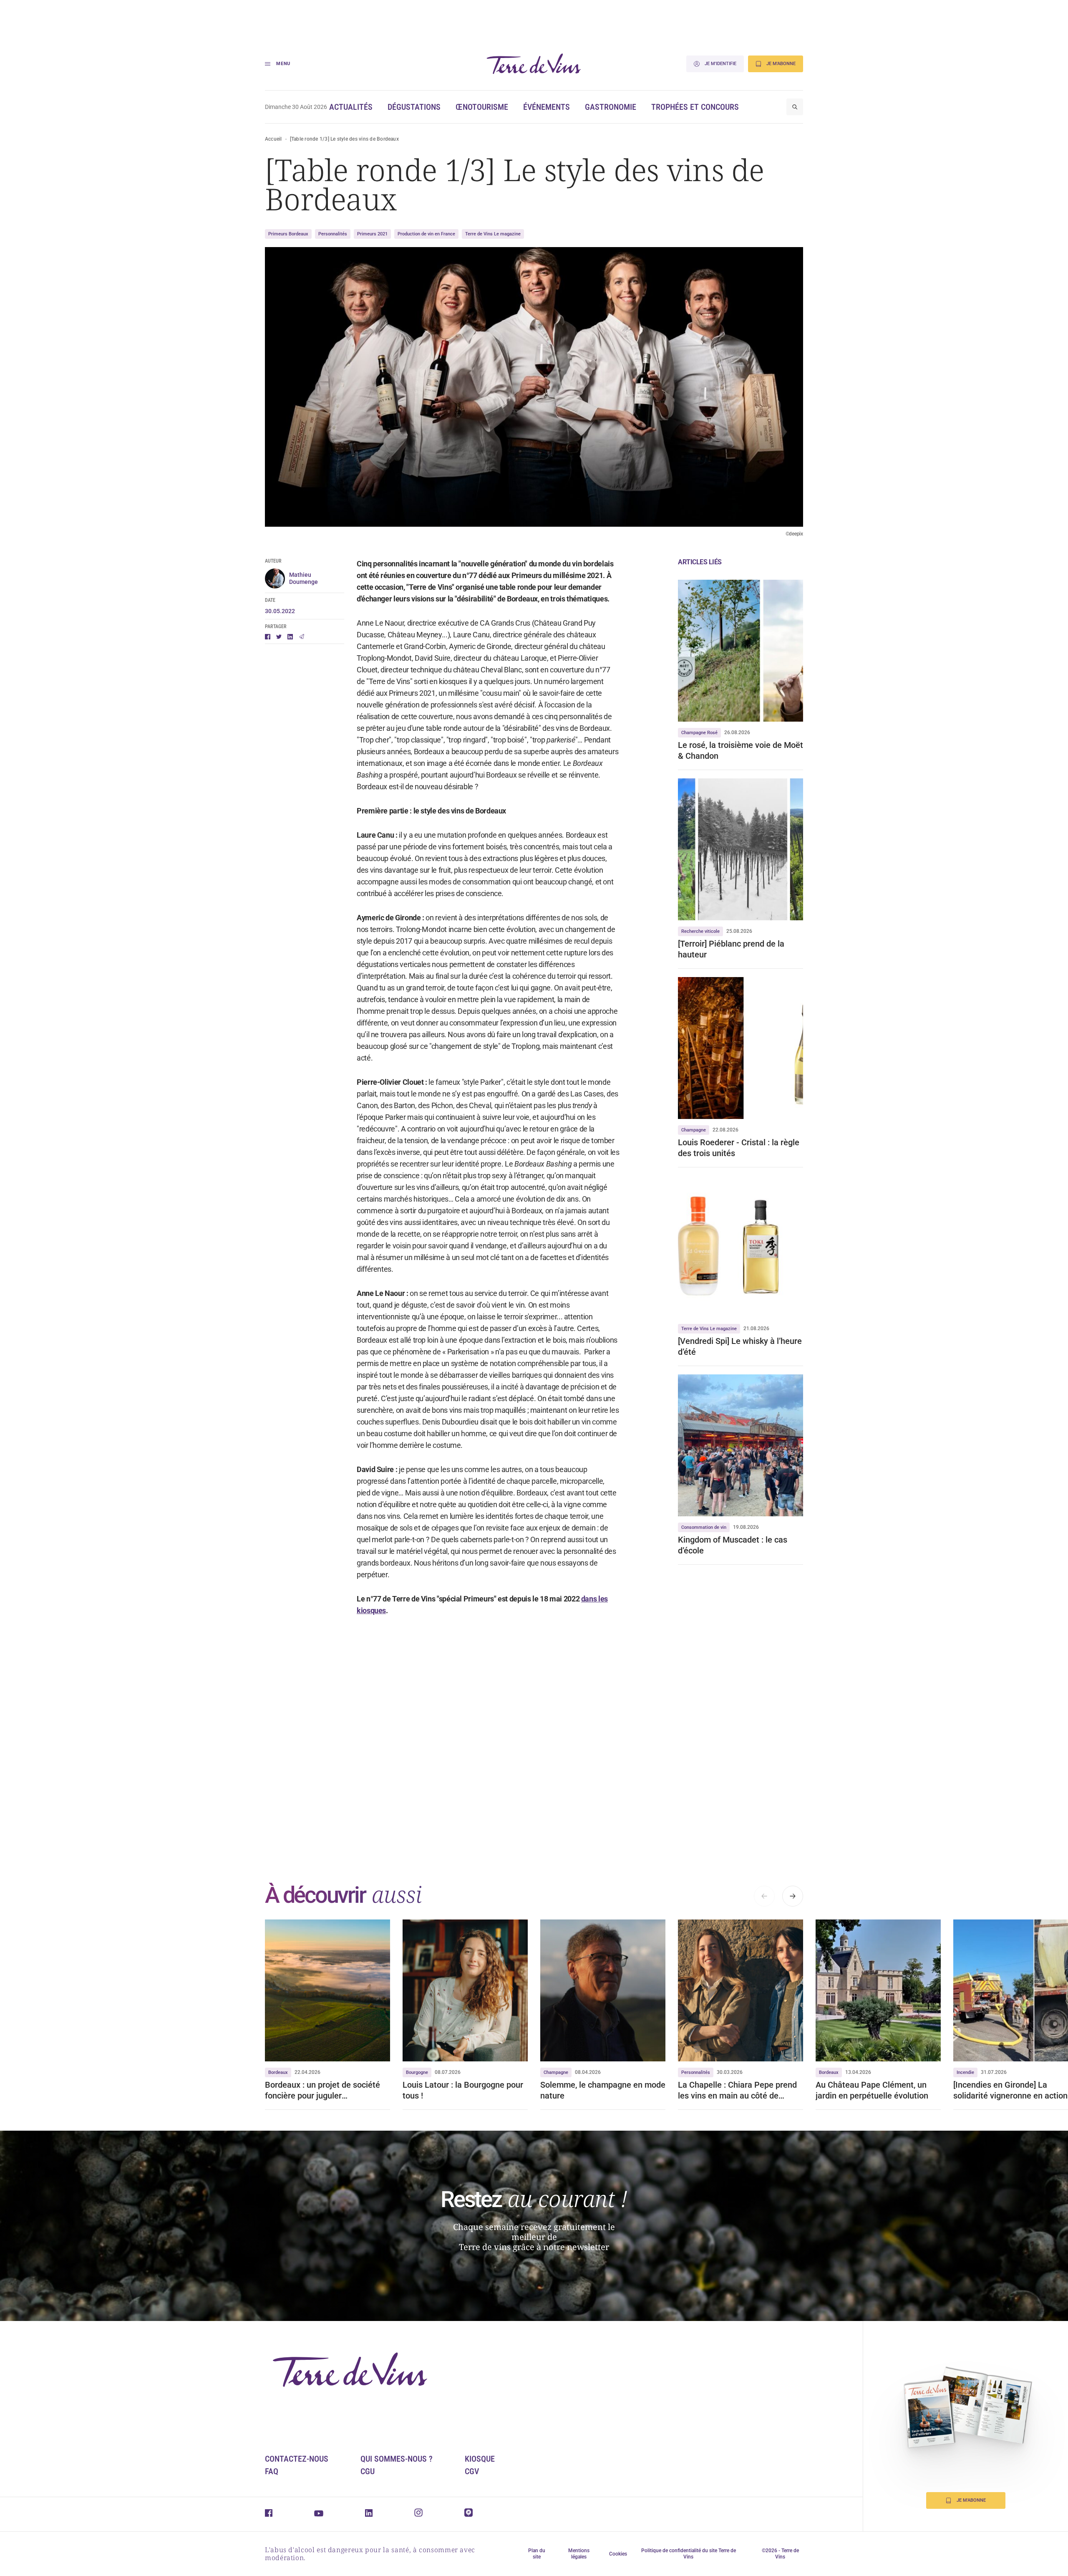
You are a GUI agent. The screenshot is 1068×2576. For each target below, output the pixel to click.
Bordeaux (278, 2072)
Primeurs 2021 (372, 234)
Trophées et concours (695, 107)
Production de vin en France (426, 234)
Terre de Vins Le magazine (493, 234)
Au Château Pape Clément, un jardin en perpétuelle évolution (872, 2090)
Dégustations (414, 107)
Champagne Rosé (699, 733)
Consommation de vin (704, 1527)
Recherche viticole (700, 931)
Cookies (618, 2554)
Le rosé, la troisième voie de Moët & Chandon (741, 750)
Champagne (694, 1130)
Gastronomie (611, 107)
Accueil (273, 139)
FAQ (272, 2471)
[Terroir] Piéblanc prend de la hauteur (731, 949)
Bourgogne (417, 2072)
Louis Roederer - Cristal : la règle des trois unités (739, 1148)
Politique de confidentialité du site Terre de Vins (689, 2554)
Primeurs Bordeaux (288, 234)
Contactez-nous (297, 2459)
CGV (472, 2471)
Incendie (965, 2072)
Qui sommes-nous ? (397, 2459)
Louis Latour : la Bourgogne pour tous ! (463, 2090)
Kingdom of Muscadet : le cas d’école (733, 1545)
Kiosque (480, 2459)
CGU (368, 2471)
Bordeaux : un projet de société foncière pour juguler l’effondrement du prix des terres (325, 2090)
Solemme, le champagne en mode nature (603, 2090)
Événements (547, 107)
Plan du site (537, 2554)
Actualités (351, 107)
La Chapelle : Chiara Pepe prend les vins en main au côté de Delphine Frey (737, 2090)
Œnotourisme (482, 107)
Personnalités (333, 234)
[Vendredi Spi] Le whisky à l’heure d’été (740, 1346)
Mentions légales (579, 2554)
